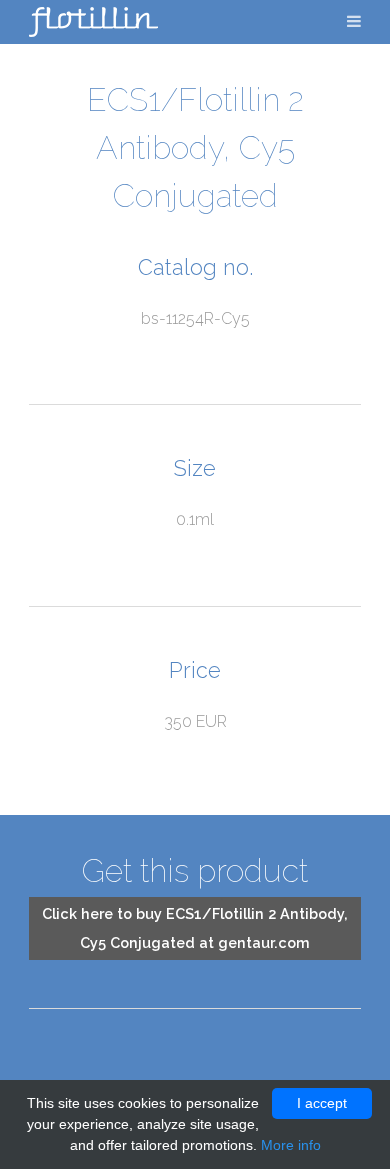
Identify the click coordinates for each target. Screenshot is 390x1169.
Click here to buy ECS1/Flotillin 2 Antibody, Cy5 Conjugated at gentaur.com (195, 928)
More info (291, 1145)
